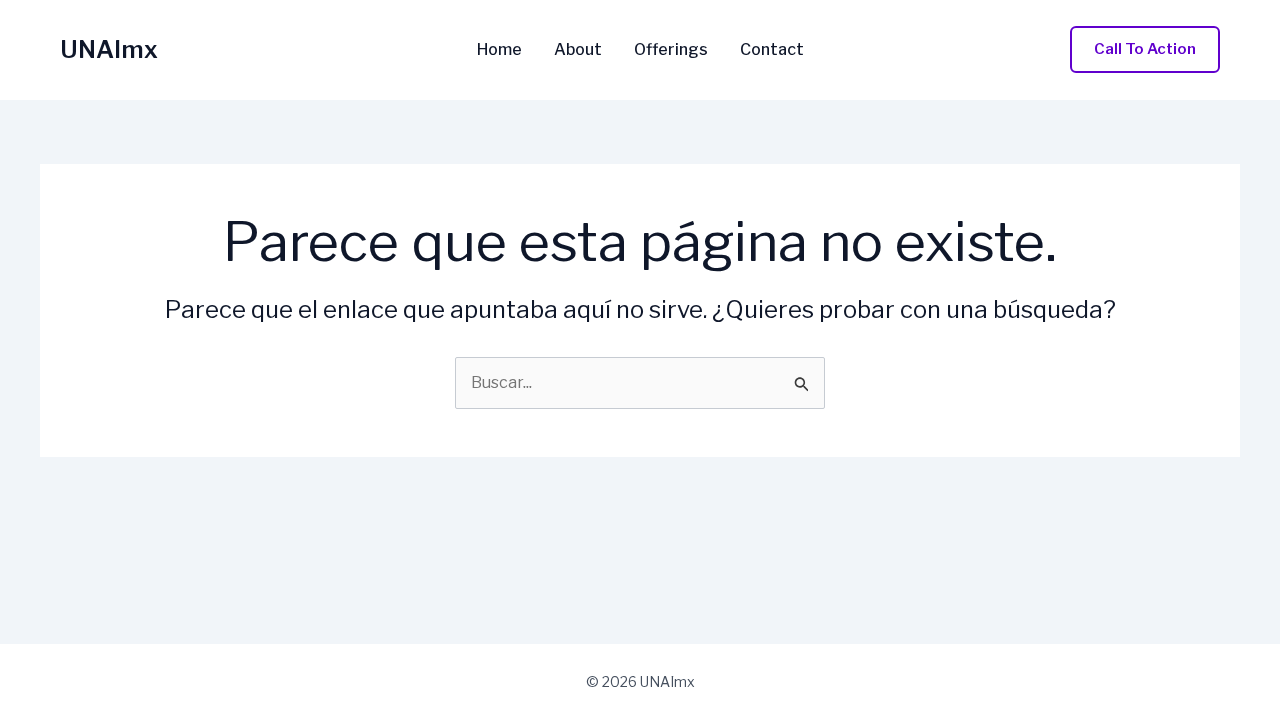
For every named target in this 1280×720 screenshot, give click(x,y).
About (578, 50)
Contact (772, 50)
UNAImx (109, 49)
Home (499, 50)
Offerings (671, 50)
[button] (1145, 49)
